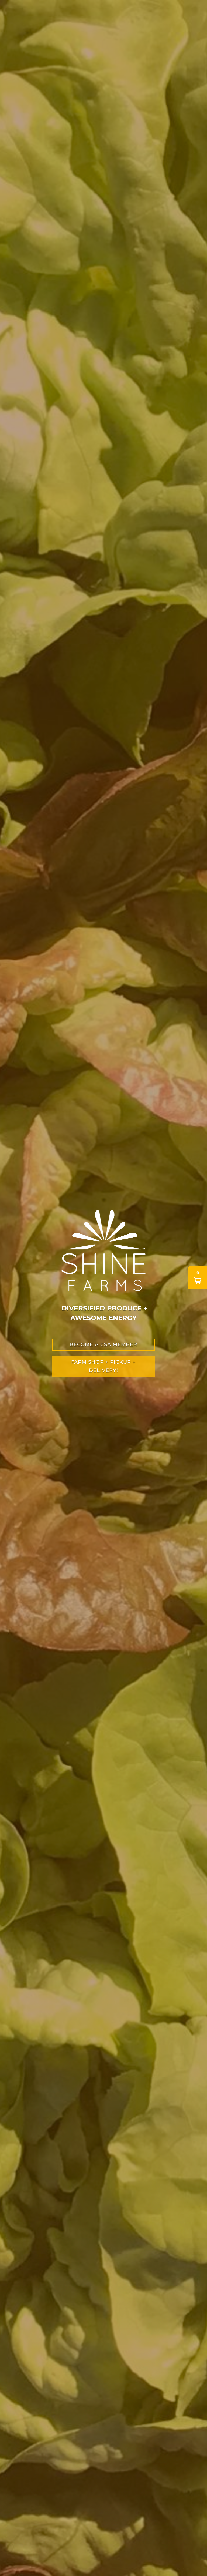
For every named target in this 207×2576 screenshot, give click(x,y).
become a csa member (103, 1344)
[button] (198, 1278)
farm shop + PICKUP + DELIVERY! (103, 1366)
